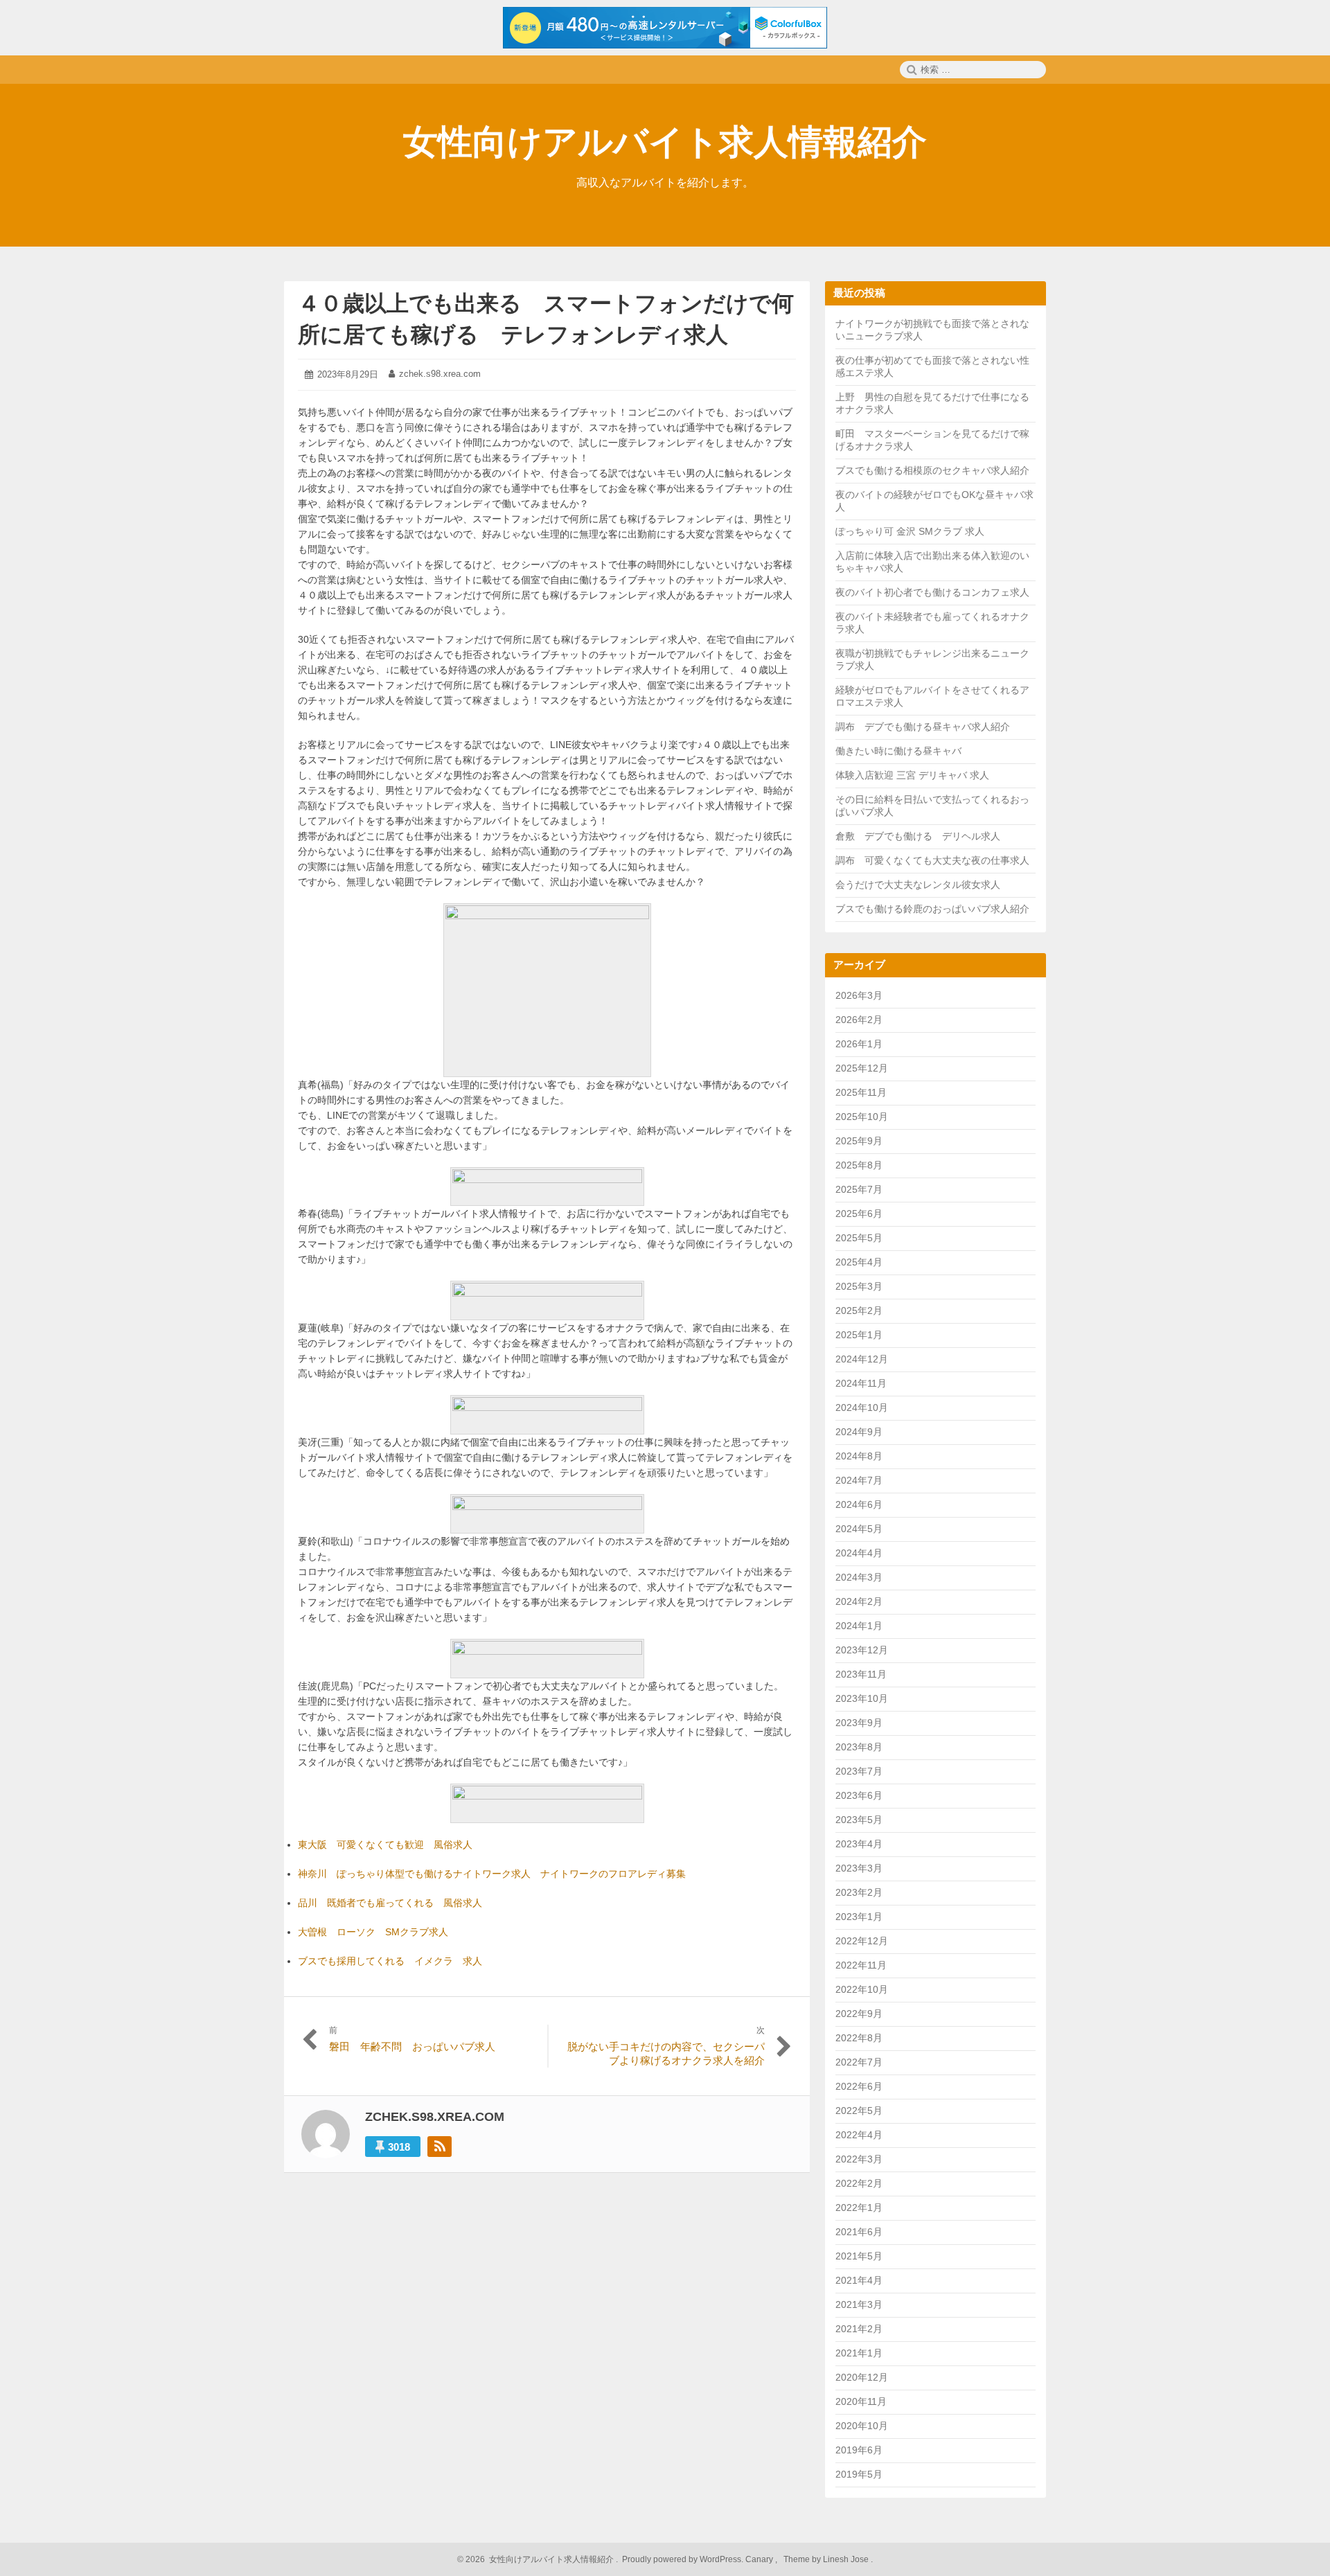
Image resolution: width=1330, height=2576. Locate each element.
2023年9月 (859, 1723)
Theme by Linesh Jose (827, 2559)
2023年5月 (859, 1820)
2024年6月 (859, 1504)
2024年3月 (859, 1577)
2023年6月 (859, 1795)
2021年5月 (859, 2256)
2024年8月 (859, 1456)
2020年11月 (861, 2401)
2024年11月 (861, 1383)
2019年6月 (859, 2450)
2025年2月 (859, 1311)
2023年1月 (859, 1917)
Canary (760, 2559)
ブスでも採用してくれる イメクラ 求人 (390, 1961)
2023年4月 (859, 1844)
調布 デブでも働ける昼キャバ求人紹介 (923, 727)
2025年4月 (859, 1262)
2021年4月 (859, 2280)
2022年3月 (859, 2159)
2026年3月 (859, 995)
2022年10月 (862, 1989)
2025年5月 (859, 1238)
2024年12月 (862, 1359)
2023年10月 (862, 1698)
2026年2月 (859, 1020)
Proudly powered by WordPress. (683, 2559)
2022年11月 (861, 1965)
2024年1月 (859, 1626)
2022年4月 (859, 2135)
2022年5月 (859, 2111)
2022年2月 (859, 2183)
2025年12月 (862, 1068)
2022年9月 (859, 2014)
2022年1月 (859, 2208)
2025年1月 (859, 1335)
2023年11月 (861, 1674)
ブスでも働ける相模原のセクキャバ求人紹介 (932, 470)
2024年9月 (859, 1432)
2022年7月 (859, 2062)
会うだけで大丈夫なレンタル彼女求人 (918, 885)
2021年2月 (859, 2329)
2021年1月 (859, 2353)
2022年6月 (859, 2086)
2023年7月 (859, 1771)
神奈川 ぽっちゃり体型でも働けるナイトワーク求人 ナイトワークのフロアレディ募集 (492, 1874)
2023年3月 (859, 1868)
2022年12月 (862, 1941)
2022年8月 (859, 2038)
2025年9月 (859, 1141)
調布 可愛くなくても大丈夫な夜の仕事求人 (932, 860)
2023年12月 (862, 1650)
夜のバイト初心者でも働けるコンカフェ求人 (932, 592)
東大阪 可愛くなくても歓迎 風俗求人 (385, 1845)
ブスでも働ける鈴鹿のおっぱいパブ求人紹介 (932, 909)
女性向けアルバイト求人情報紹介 (665, 142)
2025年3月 (859, 1286)
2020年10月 (862, 2426)
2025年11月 (861, 1092)
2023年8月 (859, 1747)
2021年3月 (859, 2304)
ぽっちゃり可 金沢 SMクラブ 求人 (910, 531)
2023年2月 (859, 1892)
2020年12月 (862, 2377)
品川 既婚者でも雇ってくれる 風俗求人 (390, 1903)
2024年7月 (859, 1480)
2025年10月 (862, 1117)
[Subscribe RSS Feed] (440, 2147)
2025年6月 (859, 1214)
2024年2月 (859, 1601)
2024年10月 (862, 1407)
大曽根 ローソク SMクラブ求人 (373, 1932)
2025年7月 (859, 1189)
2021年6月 (859, 2232)
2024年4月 (859, 1553)
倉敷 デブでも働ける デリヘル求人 (918, 836)
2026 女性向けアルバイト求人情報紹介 (539, 2559)
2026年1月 (859, 1044)
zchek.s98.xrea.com (440, 374)
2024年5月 (859, 1529)
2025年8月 (859, 1165)
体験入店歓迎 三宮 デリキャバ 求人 (912, 775)
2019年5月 (859, 2474)
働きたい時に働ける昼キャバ (898, 751)
